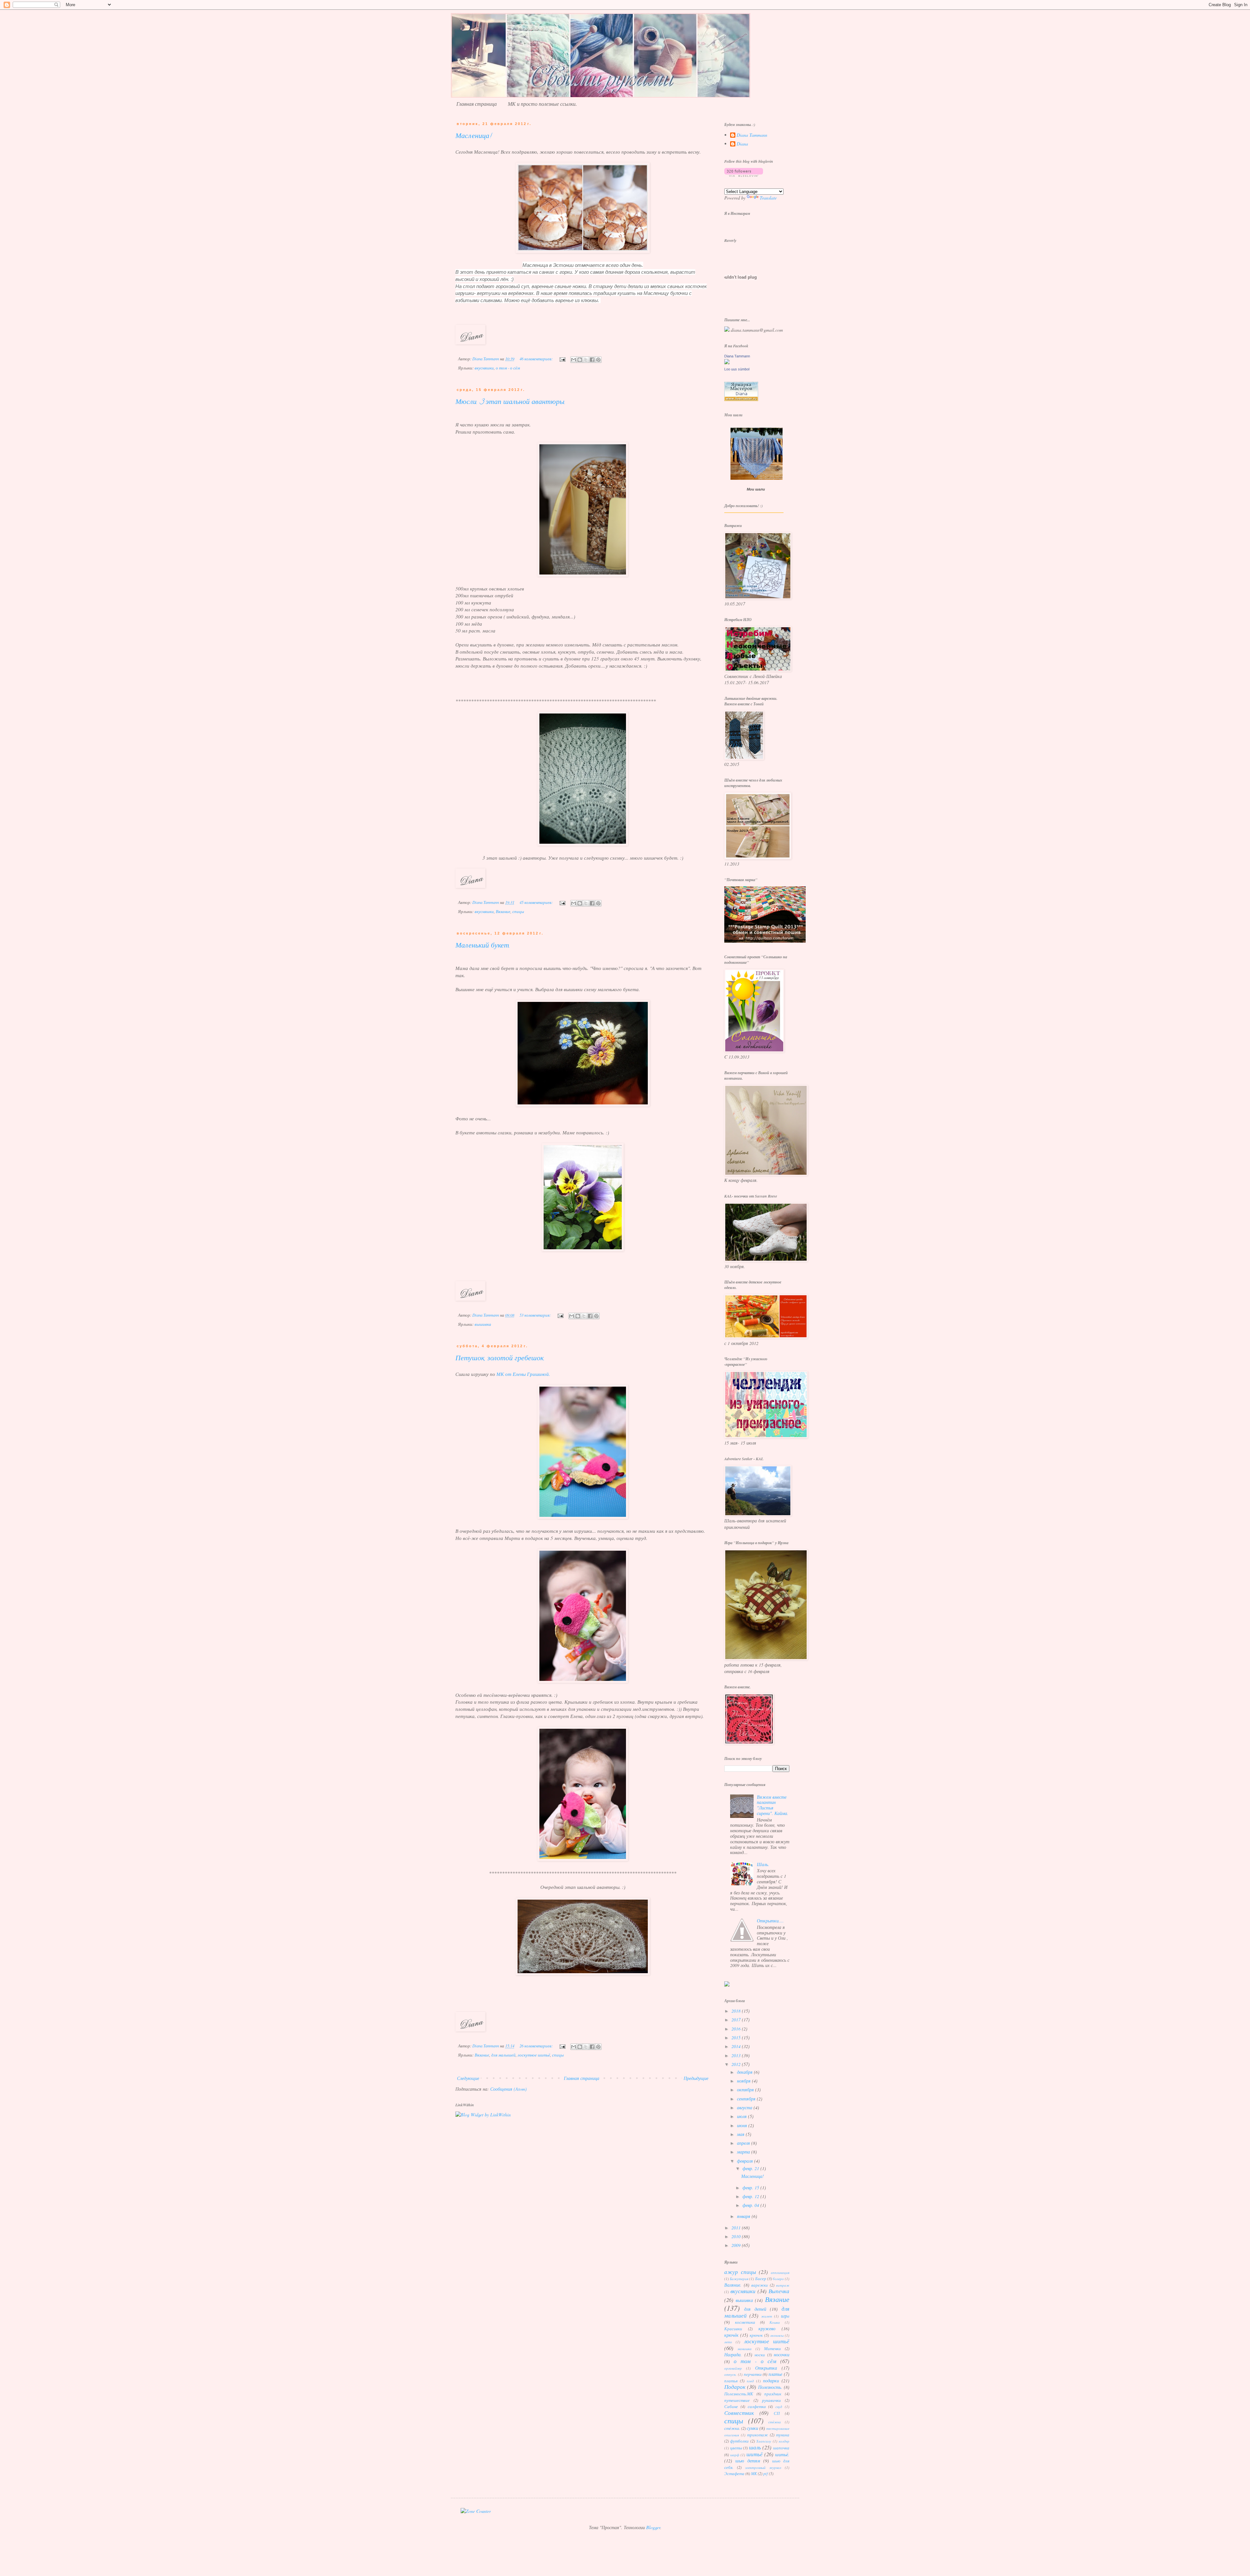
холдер (784, 2441)
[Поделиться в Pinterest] (598, 360)
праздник (773, 2394)
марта (744, 2152)
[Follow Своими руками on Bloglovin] (744, 175)
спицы (518, 911)
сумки (752, 2428)
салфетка (757, 2406)
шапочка (781, 2448)
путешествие (737, 2400)
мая (741, 2134)
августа (745, 2107)
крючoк (756, 2335)
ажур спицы (740, 2272)
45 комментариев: (537, 902)
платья (731, 2381)
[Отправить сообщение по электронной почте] (562, 359)
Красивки (733, 2329)
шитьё (755, 2454)
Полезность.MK (739, 2394)
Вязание (503, 911)
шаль (755, 2447)
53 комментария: (536, 1315)
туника (783, 2435)
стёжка (775, 2422)
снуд (779, 2407)
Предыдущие (696, 2078)
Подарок (735, 2387)
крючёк (731, 2335)
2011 (737, 2228)
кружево (767, 2328)
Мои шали (756, 489)
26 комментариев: (537, 2046)
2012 (737, 2064)
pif (766, 2473)
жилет (767, 2316)
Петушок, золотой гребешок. (500, 1359)
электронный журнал (763, 2467)
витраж (783, 2285)
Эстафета (734, 2473)
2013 (737, 2055)
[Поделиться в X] (586, 360)
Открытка (766, 2368)
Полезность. (770, 2387)
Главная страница (477, 104)
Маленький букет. (483, 946)
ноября (744, 2081)
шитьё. (782, 2454)
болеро (778, 2279)
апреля (744, 2143)
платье (775, 2374)
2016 (737, 2029)
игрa (785, 2316)
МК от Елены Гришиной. (523, 1374)
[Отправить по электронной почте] (574, 360)
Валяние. (733, 2285)
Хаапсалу (764, 2441)
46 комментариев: (537, 359)
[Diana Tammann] (727, 362)
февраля (746, 2161)
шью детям (748, 2461)
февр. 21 (751, 2168)
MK (754, 2473)
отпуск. (730, 2374)
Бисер (761, 2278)
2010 (737, 2236)
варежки (760, 2285)
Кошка (775, 2322)
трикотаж (757, 2435)
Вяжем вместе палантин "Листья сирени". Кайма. (773, 1805)
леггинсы (777, 2335)
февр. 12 (751, 2196)
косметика (745, 2322)
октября (746, 2090)
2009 (737, 2245)
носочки (782, 2354)
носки (760, 2355)
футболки (739, 2441)
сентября (747, 2099)
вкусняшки (484, 368)
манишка (745, 2349)
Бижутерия (739, 2279)
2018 (737, 2011)
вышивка (483, 1324)
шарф (735, 2455)
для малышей (503, 2055)
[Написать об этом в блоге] (580, 360)
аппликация (780, 2272)
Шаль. (763, 1864)
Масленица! (473, 137)
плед (750, 2381)
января (744, 2216)
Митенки (772, 2348)
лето (728, 2342)
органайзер (733, 2368)
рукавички (771, 2400)
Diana (742, 144)
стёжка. (732, 2428)
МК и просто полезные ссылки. (542, 104)
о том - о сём (508, 368)
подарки (771, 2381)
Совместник (739, 2413)
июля (743, 2116)
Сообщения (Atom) (508, 2089)
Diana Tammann (752, 135)
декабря (745, 2072)
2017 (737, 2020)
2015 (737, 2037)
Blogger (653, 2527)
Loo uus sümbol (737, 369)
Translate (768, 198)
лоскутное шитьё (534, 2055)
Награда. (733, 2354)
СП (777, 2413)
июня (743, 2125)
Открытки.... (770, 1921)
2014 (737, 2046)
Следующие (468, 2078)
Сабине (731, 2406)
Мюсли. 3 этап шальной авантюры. (510, 403)
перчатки (753, 2374)
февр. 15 (751, 2188)
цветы (736, 2448)
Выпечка (779, 2291)
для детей (755, 2309)
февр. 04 (751, 2205)
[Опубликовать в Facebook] (592, 360)
